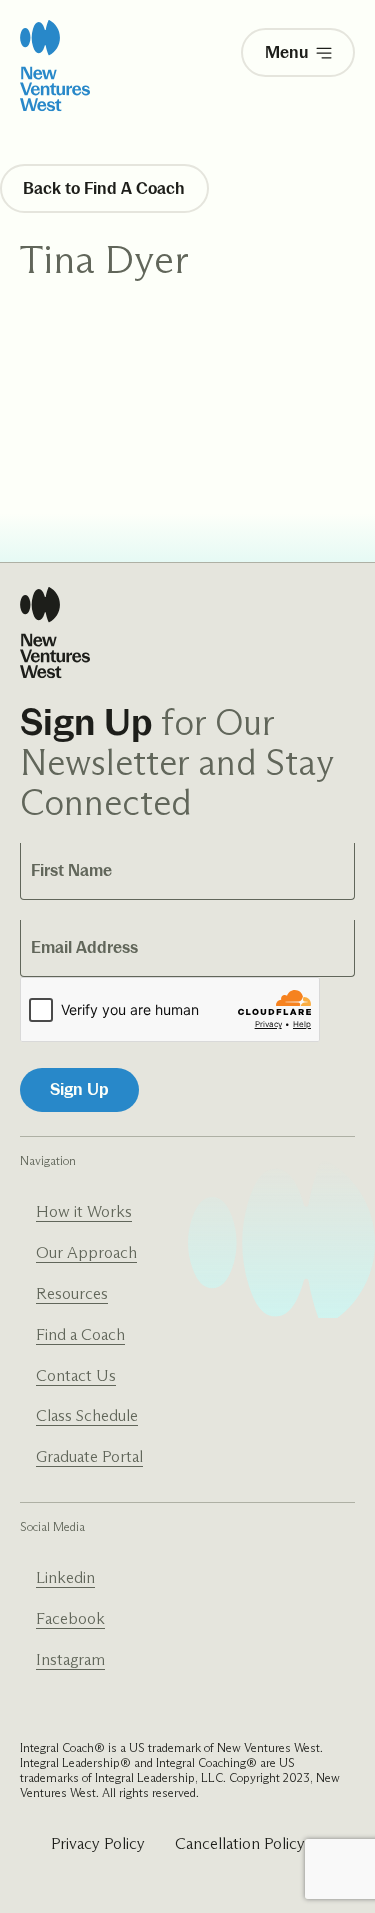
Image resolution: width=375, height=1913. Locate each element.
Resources (72, 1293)
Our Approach (86, 1252)
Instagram (70, 1659)
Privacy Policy (98, 1843)
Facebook (70, 1618)
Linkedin (65, 1577)
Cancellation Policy (240, 1843)
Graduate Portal (89, 1456)
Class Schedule (87, 1415)
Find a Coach (80, 1334)
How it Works (84, 1211)
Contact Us (76, 1375)
